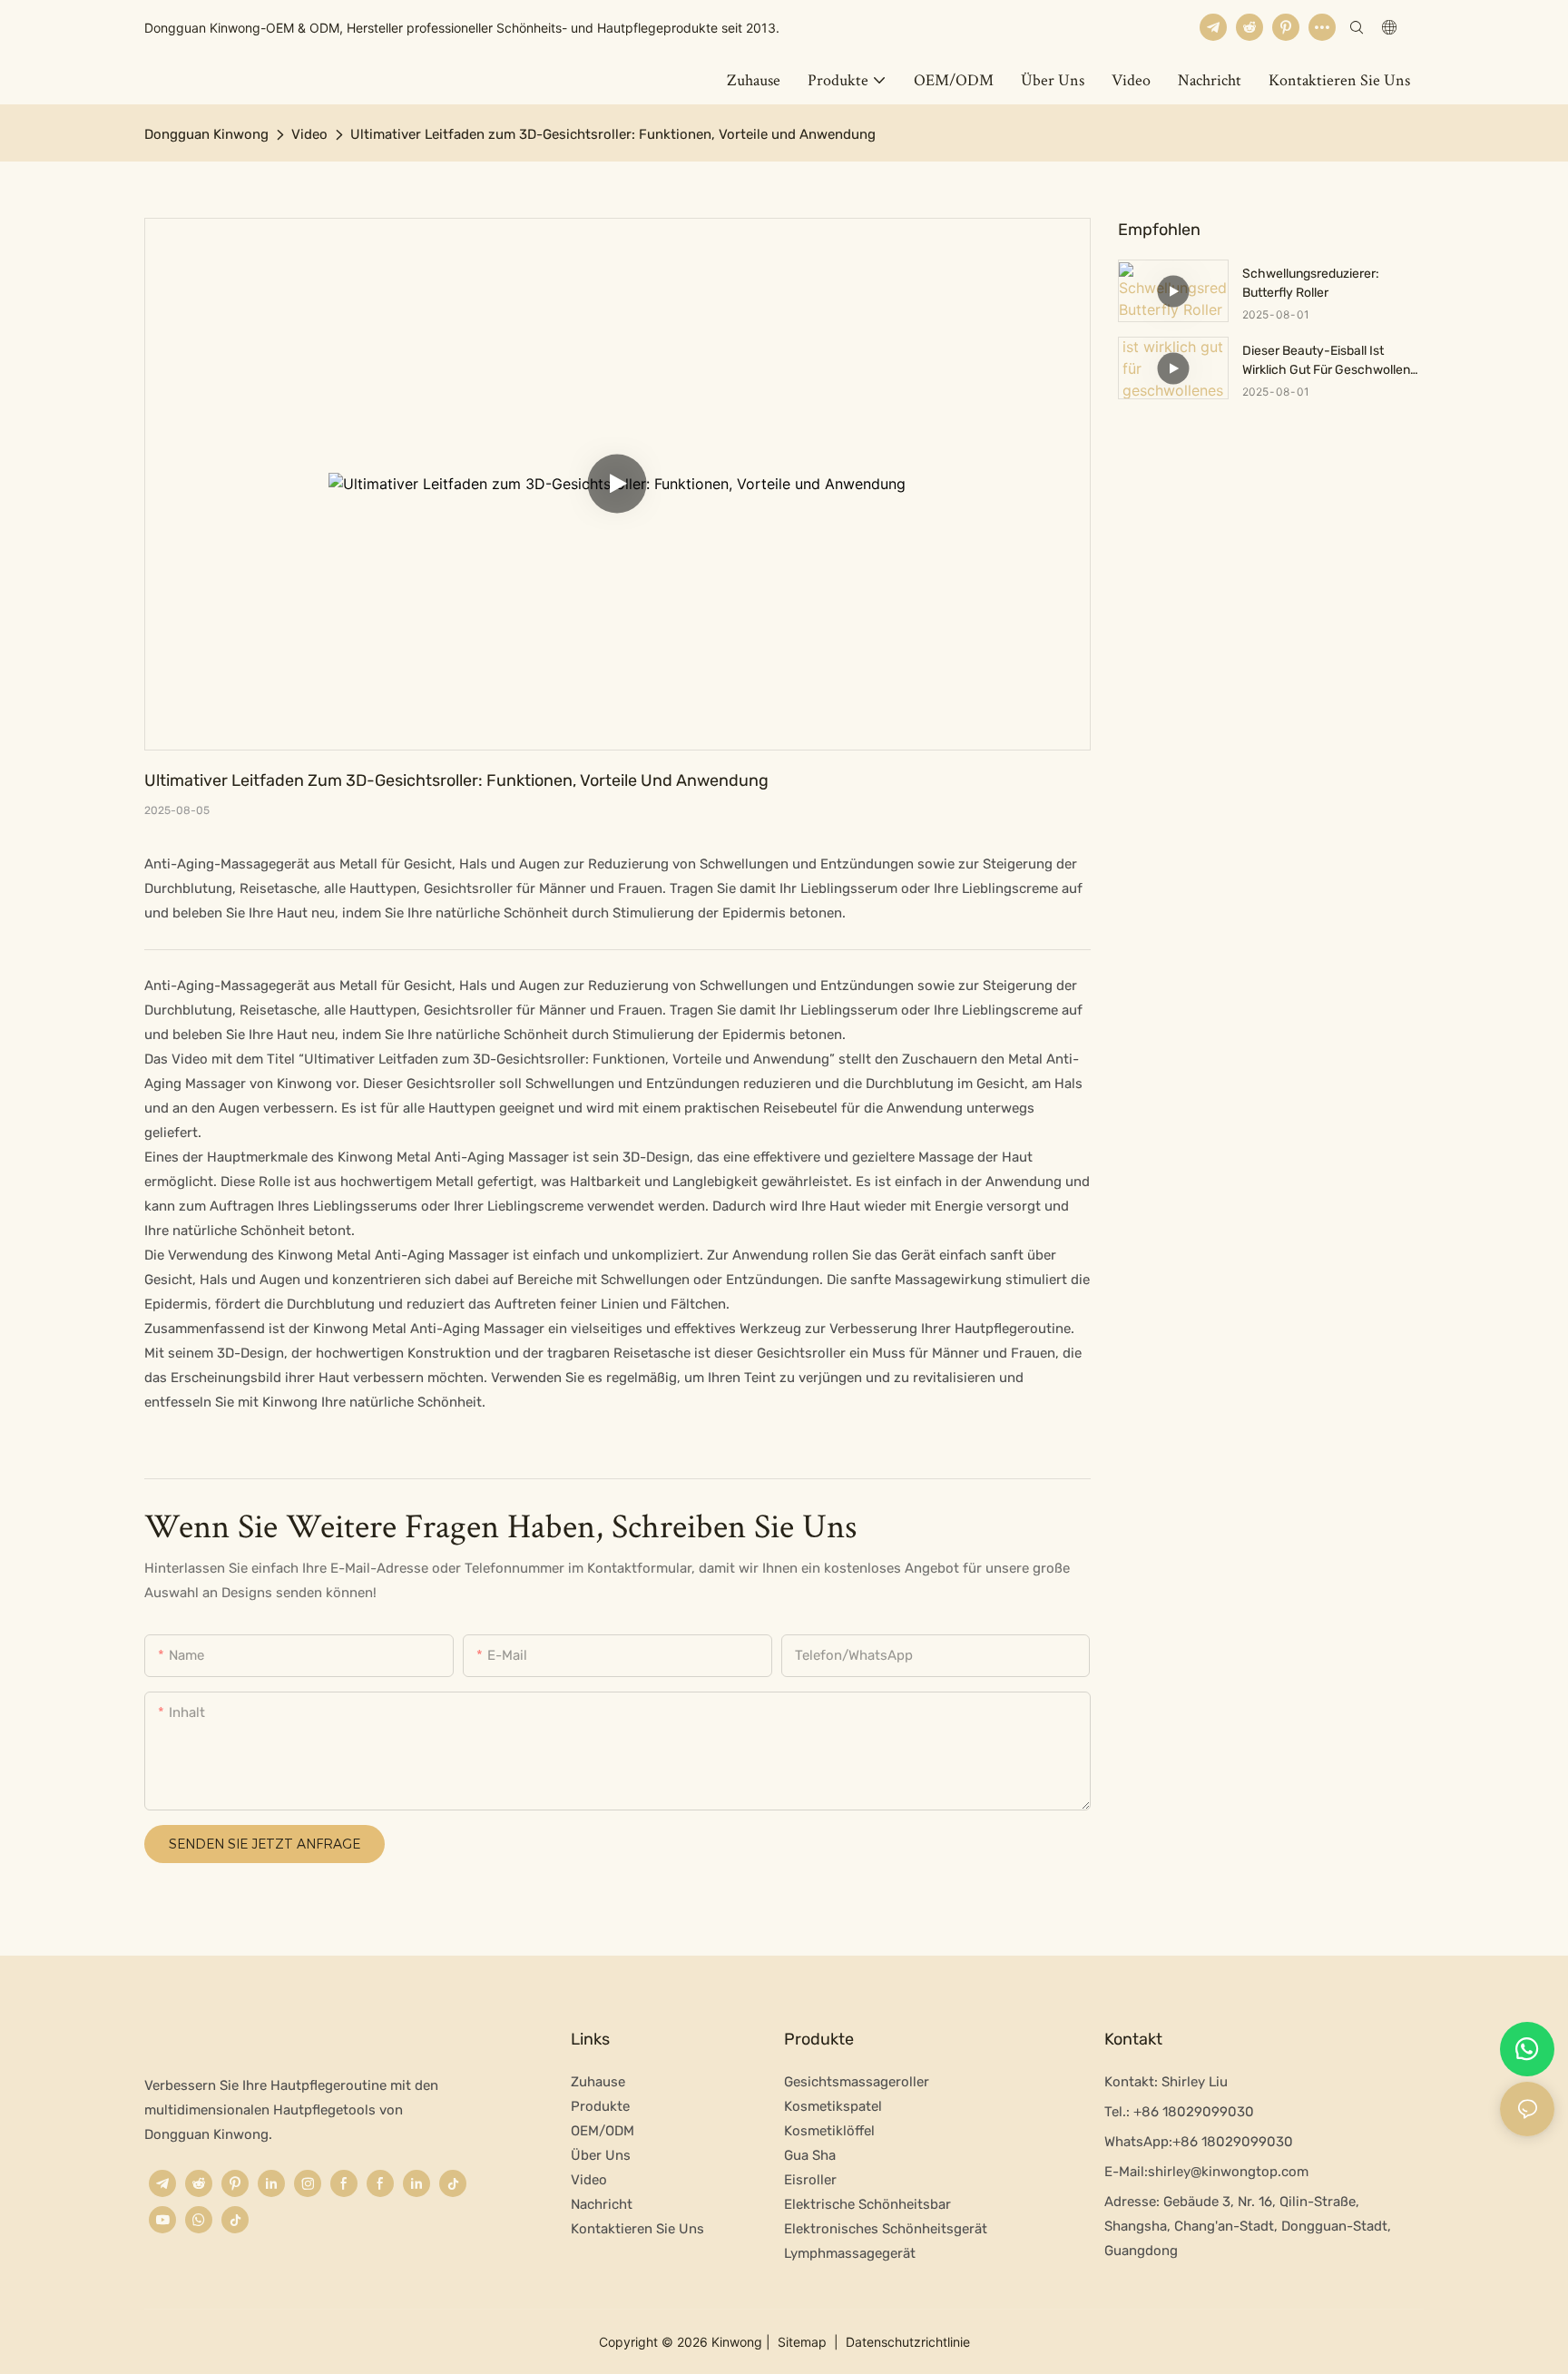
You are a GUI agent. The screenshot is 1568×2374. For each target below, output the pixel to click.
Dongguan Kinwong (206, 134)
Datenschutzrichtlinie (906, 2342)
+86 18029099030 (1192, 2112)
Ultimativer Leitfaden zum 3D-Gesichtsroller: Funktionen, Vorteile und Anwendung (613, 134)
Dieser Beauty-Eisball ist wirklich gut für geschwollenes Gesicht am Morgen (1333, 361)
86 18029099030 (1237, 2142)
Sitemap (802, 2342)
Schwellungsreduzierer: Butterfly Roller (1311, 283)
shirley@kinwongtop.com (1228, 2172)
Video (309, 134)
